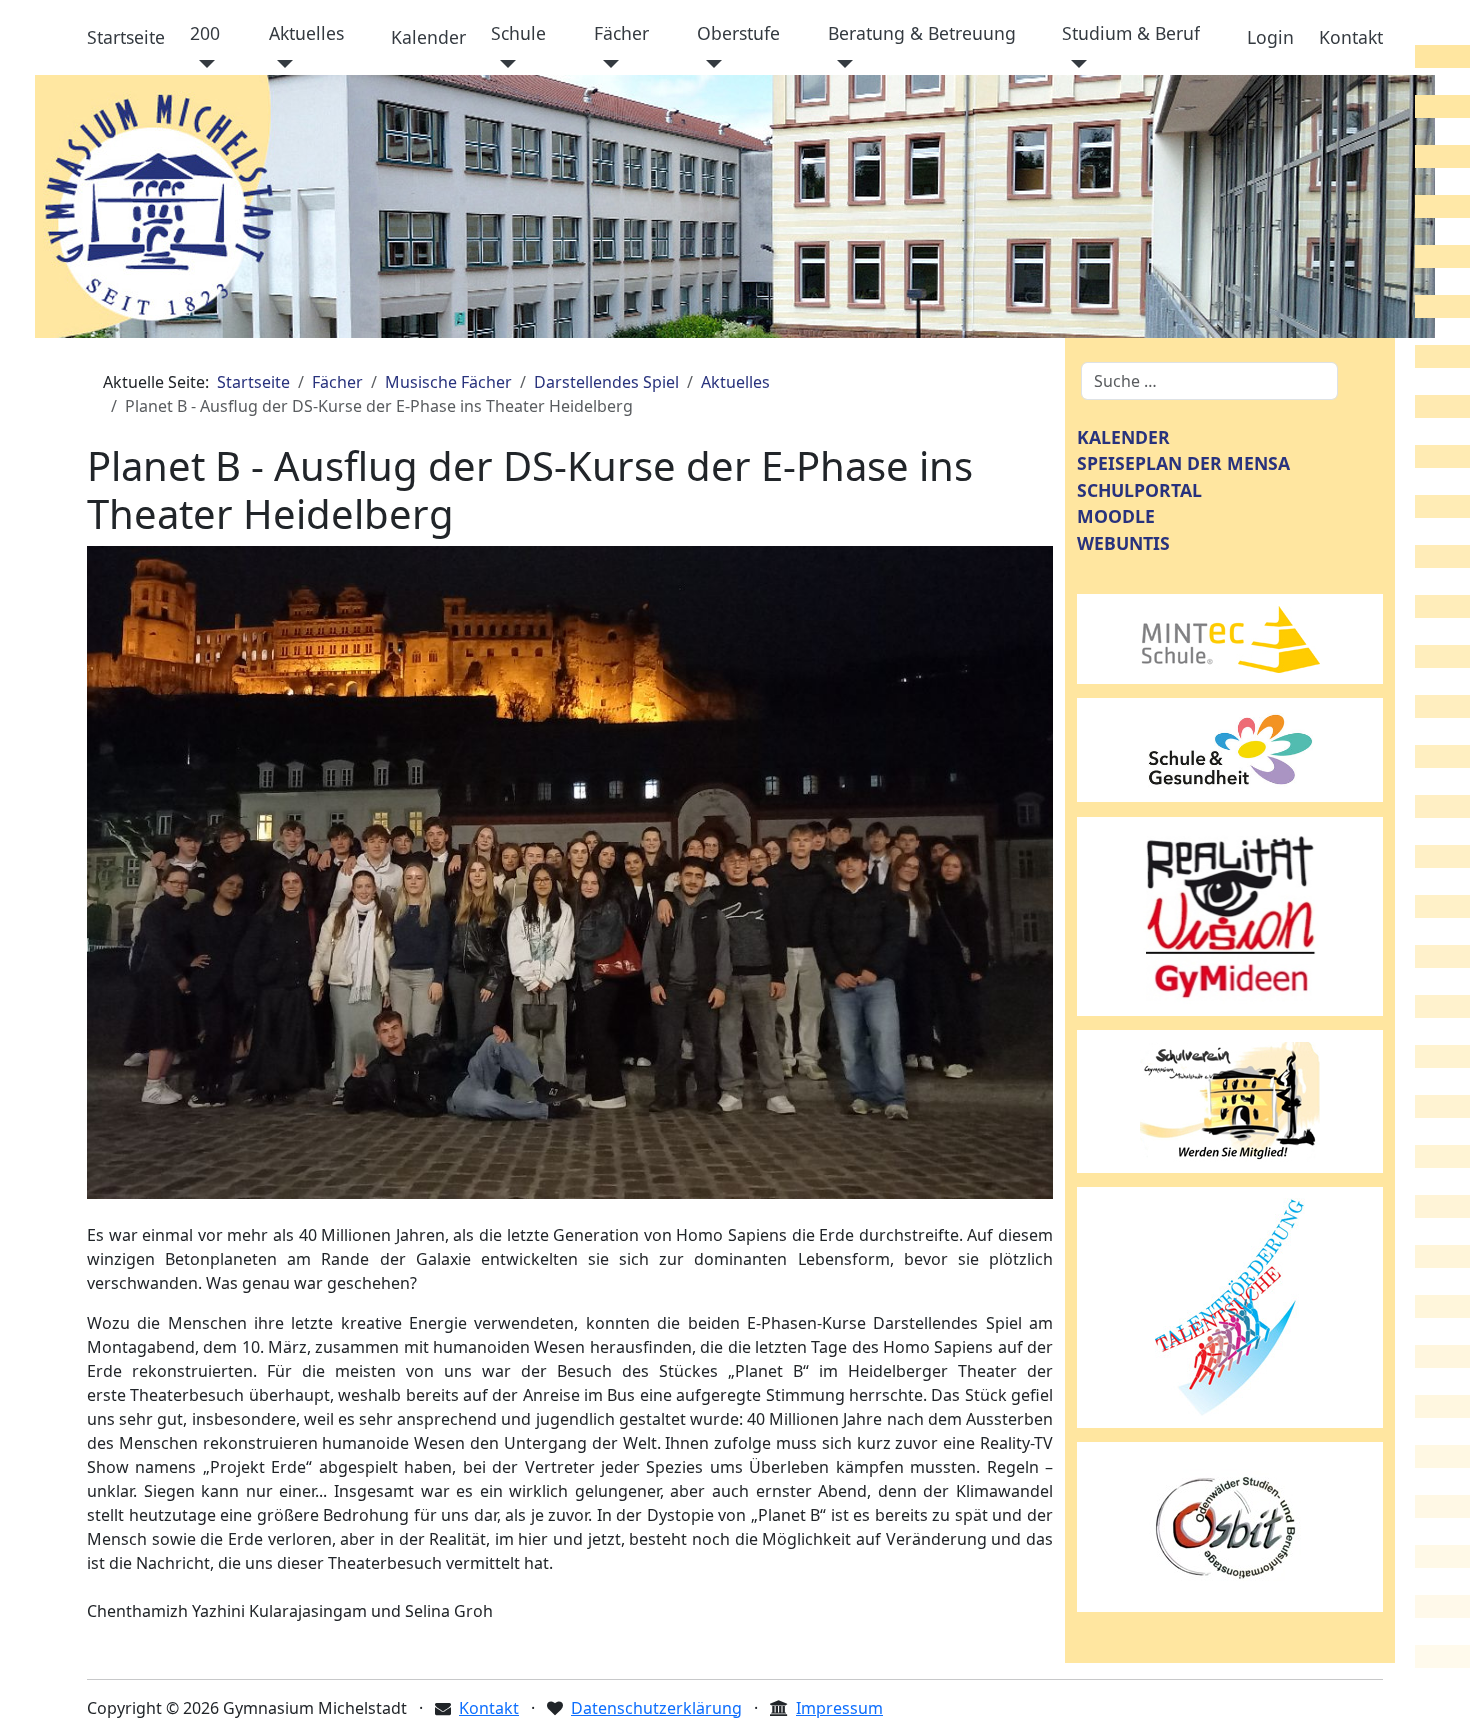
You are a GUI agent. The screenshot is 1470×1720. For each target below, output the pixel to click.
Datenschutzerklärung (656, 1708)
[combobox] (1209, 381)
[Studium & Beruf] (1074, 64)
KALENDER (1123, 437)
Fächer (621, 33)
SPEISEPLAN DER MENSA (1183, 463)
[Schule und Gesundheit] (1230, 748)
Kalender (428, 37)
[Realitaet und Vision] (1230, 915)
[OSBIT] (1230, 1525)
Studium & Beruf (1131, 33)
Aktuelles (306, 33)
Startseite (126, 37)
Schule (518, 33)
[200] (202, 64)
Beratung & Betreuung (922, 33)
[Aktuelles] (281, 64)
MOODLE (1116, 516)
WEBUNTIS (1123, 543)
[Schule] (503, 64)
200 (205, 33)
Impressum (839, 1708)
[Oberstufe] (709, 64)
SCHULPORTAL (1139, 490)
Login (1270, 37)
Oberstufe (738, 33)
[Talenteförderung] (1230, 1306)
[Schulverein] (1230, 1100)
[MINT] (1230, 637)
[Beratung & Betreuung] (840, 64)
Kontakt (1351, 37)
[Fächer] (606, 64)
